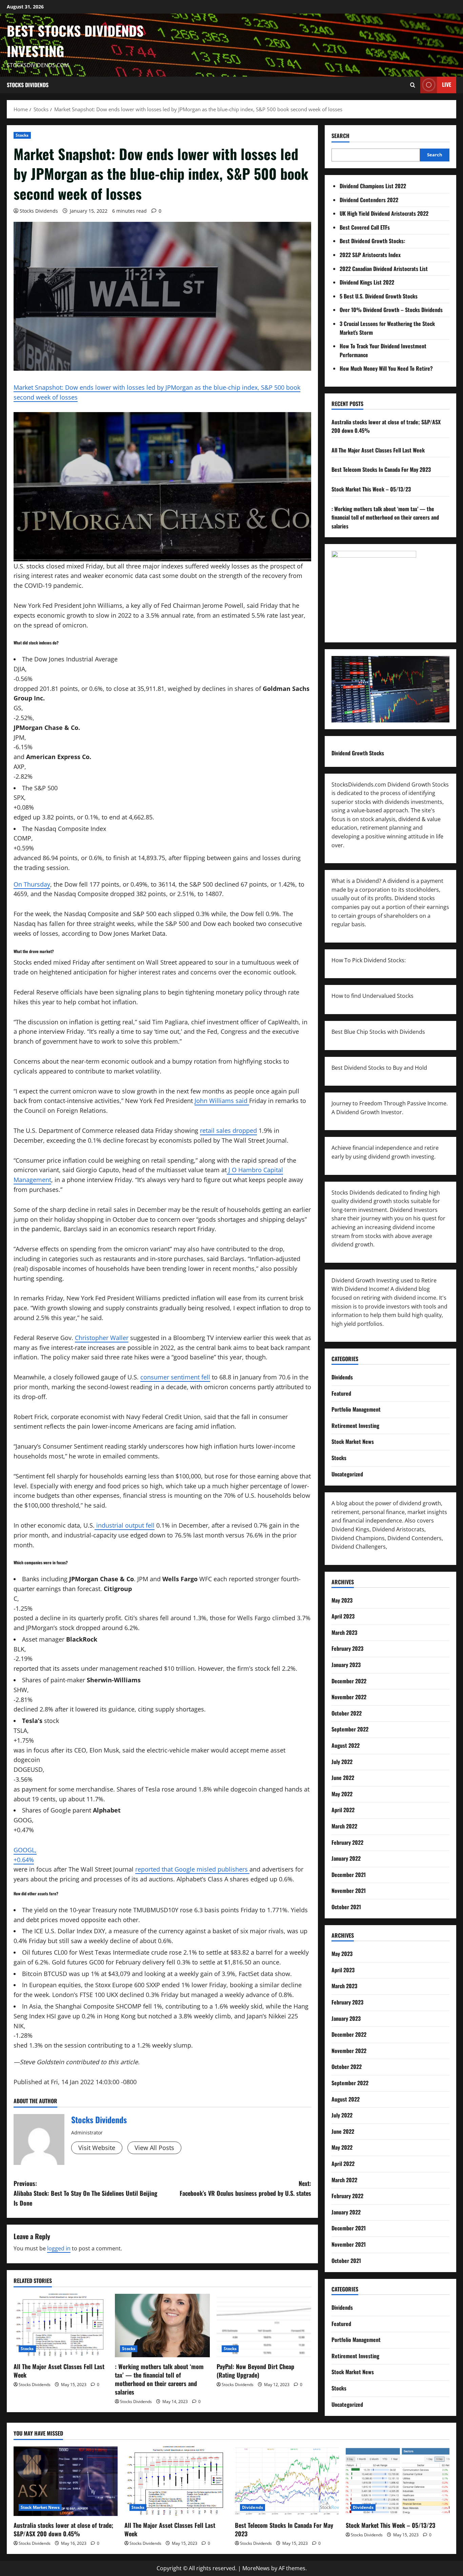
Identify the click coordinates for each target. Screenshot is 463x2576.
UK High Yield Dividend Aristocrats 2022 (384, 213)
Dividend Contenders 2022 (369, 200)
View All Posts (154, 2148)
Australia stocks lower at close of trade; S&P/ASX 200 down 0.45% (63, 2529)
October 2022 (347, 1713)
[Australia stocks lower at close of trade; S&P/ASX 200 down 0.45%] (66, 2481)
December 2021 (349, 1875)
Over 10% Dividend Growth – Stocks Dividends (391, 310)
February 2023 (347, 1648)
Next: (245, 2188)
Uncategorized (347, 1474)
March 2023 (344, 1632)
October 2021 (346, 1907)
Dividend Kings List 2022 (367, 282)
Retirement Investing (355, 1426)
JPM (143, 1579)
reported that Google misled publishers (192, 1869)
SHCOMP (129, 2006)
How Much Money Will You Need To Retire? (386, 368)
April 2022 (343, 1810)
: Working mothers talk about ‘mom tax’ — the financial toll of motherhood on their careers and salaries (159, 2379)
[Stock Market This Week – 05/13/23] (398, 2481)
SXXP (153, 1985)
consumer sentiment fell (175, 1377)
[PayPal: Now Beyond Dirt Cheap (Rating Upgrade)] (264, 2325)
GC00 (97, 1962)
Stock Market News (353, 1441)
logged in (59, 2248)
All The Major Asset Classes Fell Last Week (59, 2371)
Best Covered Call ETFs (365, 227)
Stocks (22, 135)
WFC (206, 1579)
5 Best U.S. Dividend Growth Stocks (379, 296)
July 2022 (342, 1762)
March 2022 (344, 1826)
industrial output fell (125, 1525)
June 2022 (343, 1778)
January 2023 (346, 1665)
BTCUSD (55, 1974)
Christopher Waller (102, 1338)
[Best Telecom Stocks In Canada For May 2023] (287, 2481)
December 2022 (349, 1681)
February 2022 (347, 1842)
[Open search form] (413, 85)
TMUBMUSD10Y (156, 1910)
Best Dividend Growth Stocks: (372, 241)
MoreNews (256, 2568)
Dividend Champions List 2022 (373, 186)
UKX (112, 1995)
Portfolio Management (356, 1409)
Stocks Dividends (28, 85)
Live (447, 84)
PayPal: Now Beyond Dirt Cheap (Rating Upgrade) (255, 2371)
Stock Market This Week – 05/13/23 (371, 489)
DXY (99, 1931)
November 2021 (349, 1891)
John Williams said (222, 1101)
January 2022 (346, 1858)
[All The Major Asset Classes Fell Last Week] (61, 2325)
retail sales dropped (228, 1130)
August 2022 (346, 1745)
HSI (51, 2016)
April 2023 (343, 1616)
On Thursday (32, 884)
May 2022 (342, 1794)
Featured (341, 1393)
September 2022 (350, 1729)
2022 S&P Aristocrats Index (370, 255)
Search (340, 136)
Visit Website (97, 2148)
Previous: (85, 2193)
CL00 (61, 1952)
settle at (217, 1952)
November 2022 (349, 1697)
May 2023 (342, 1600)
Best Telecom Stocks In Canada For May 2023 (381, 469)
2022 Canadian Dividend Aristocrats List (384, 269)
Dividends (342, 1377)
